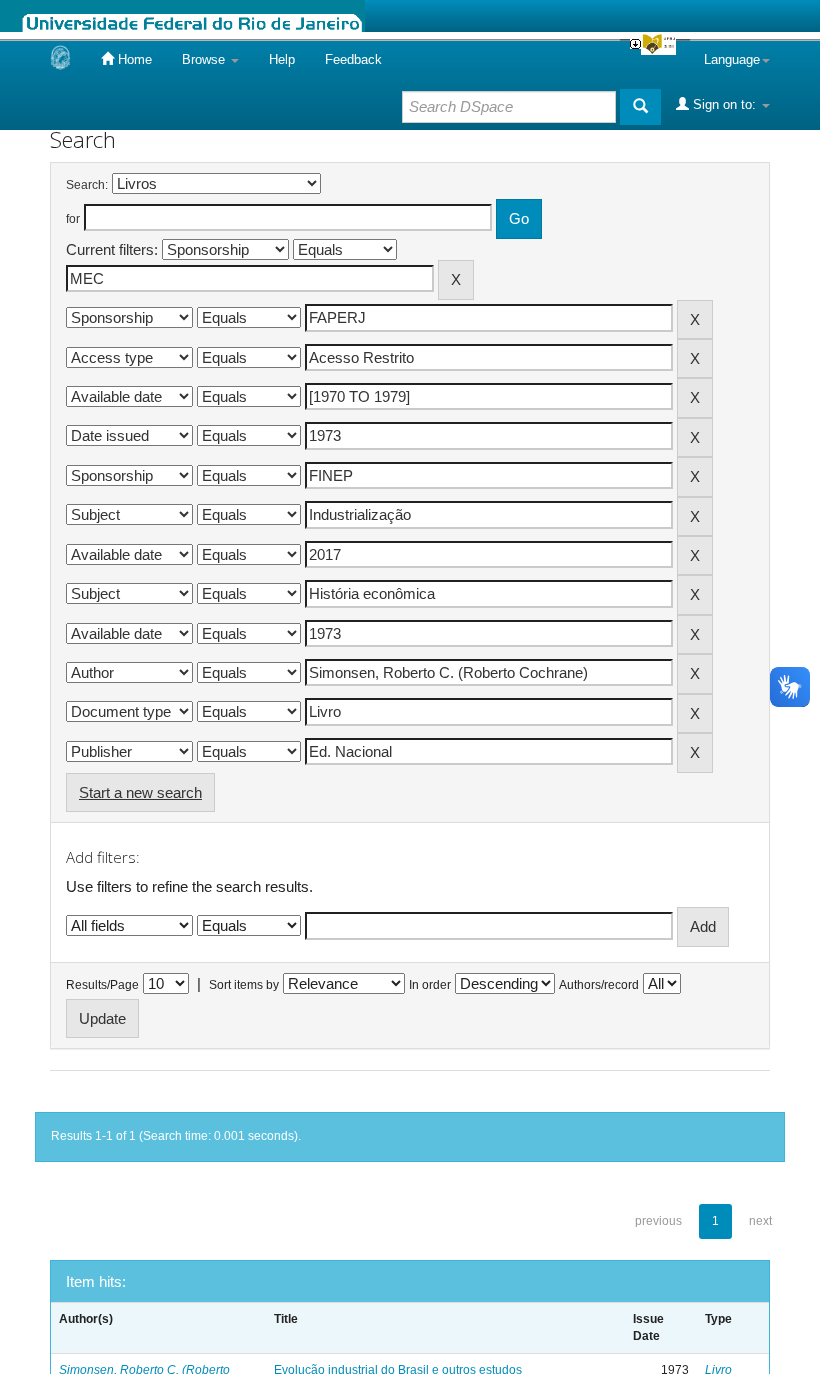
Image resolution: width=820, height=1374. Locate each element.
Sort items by (244, 985)
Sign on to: (724, 104)
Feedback (353, 59)
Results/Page (102, 985)
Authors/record (599, 985)
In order (430, 985)
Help (282, 59)
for (73, 219)
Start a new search (140, 792)
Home (133, 59)
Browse (205, 59)
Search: (87, 185)
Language (732, 59)
